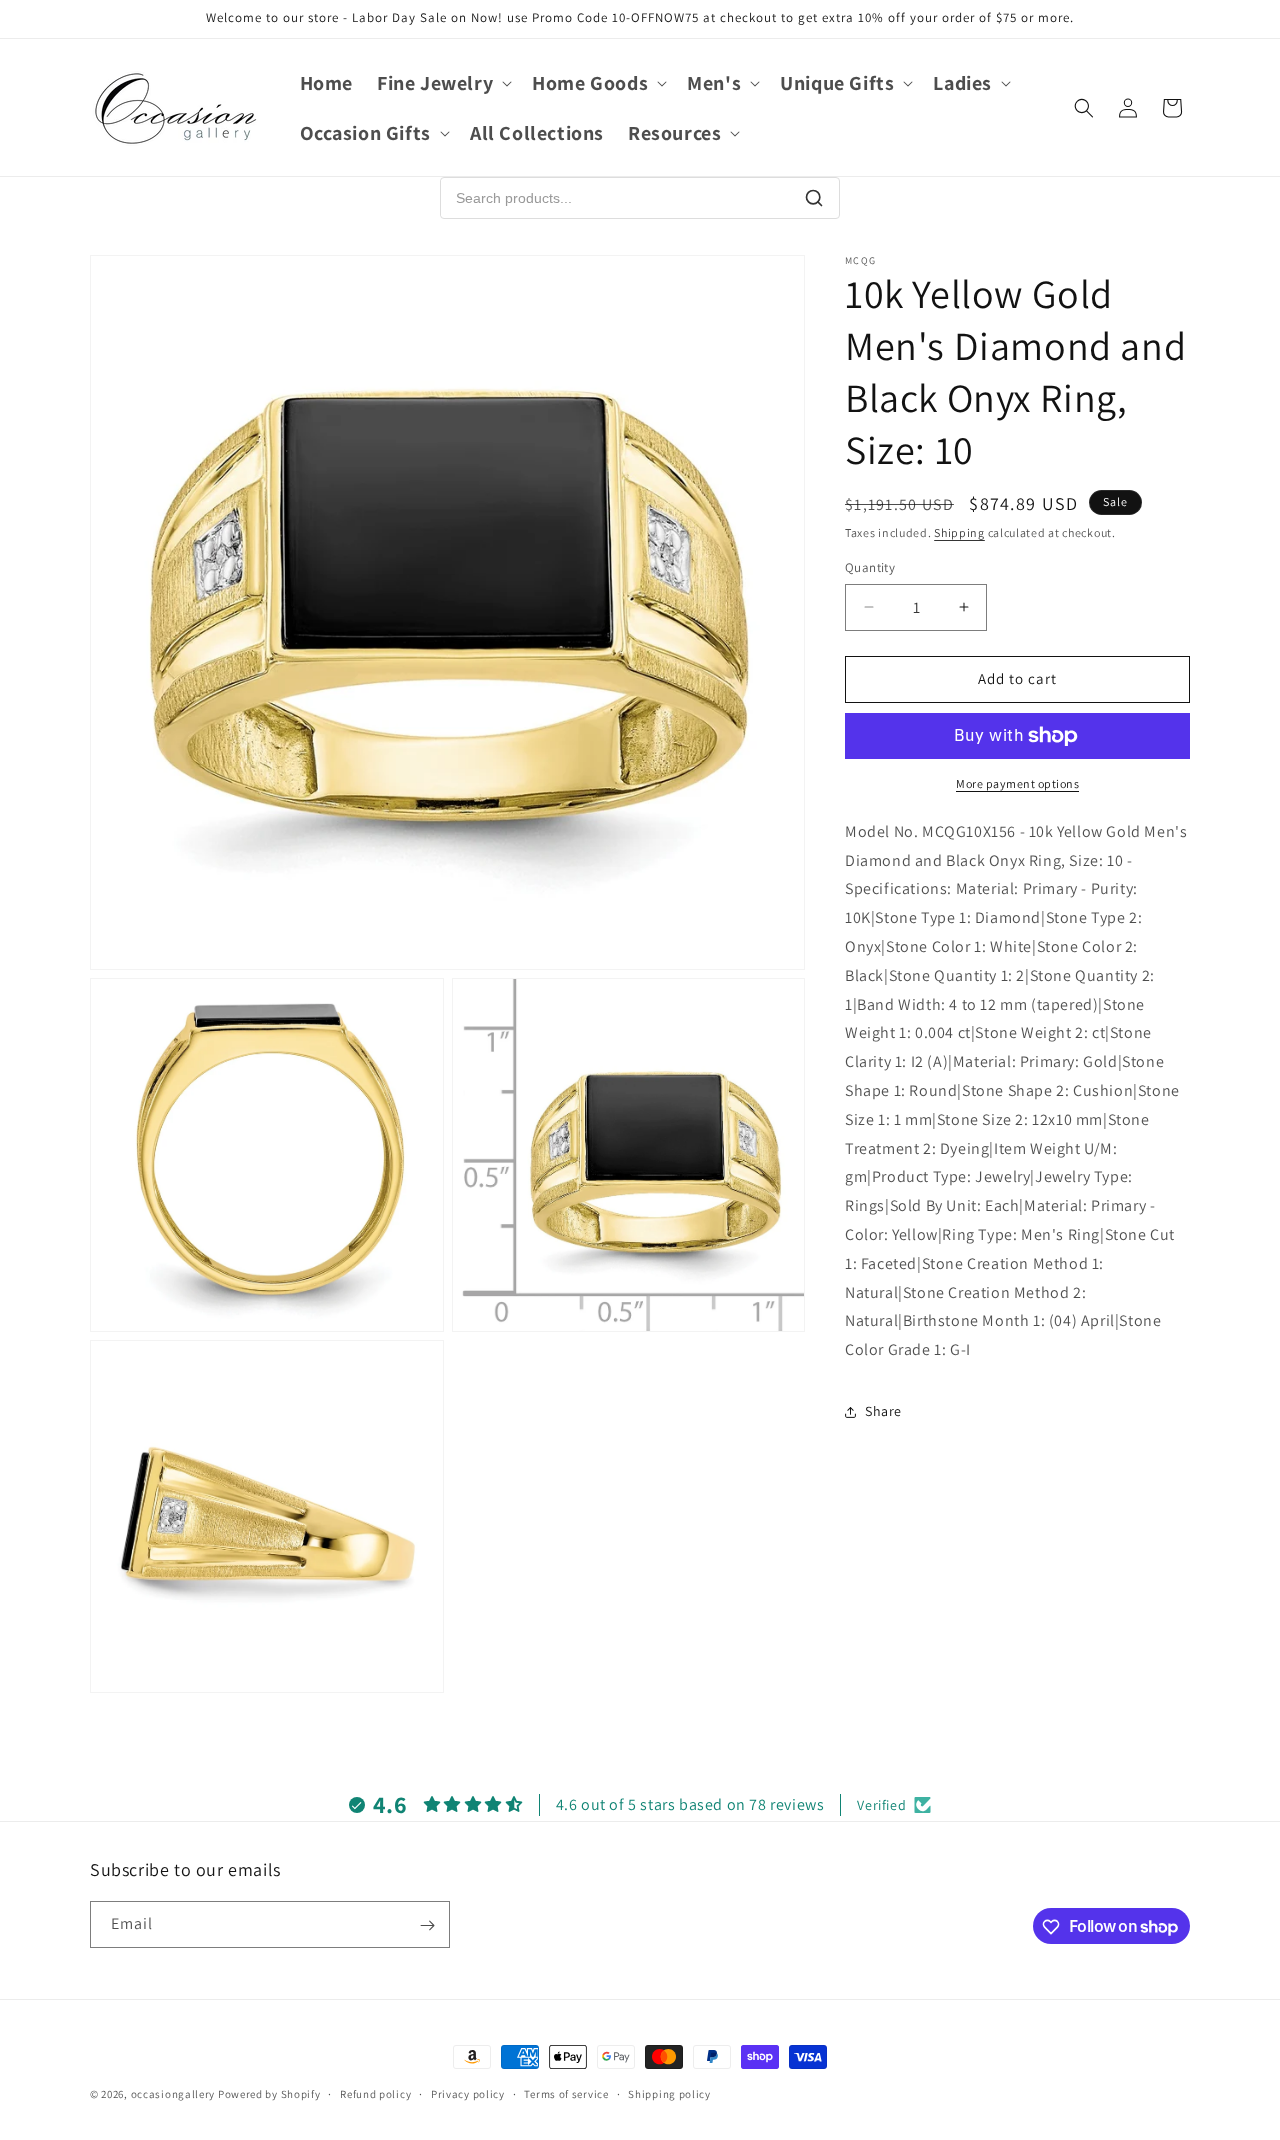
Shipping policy (669, 2093)
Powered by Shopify (269, 2094)
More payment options (1017, 783)
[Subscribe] (427, 1925)
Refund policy (375, 2093)
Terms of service (566, 2093)
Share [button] (883, 1411)
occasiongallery (173, 2094)
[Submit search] (814, 198)
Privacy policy (468, 2093)
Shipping (959, 532)
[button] (442, 83)
